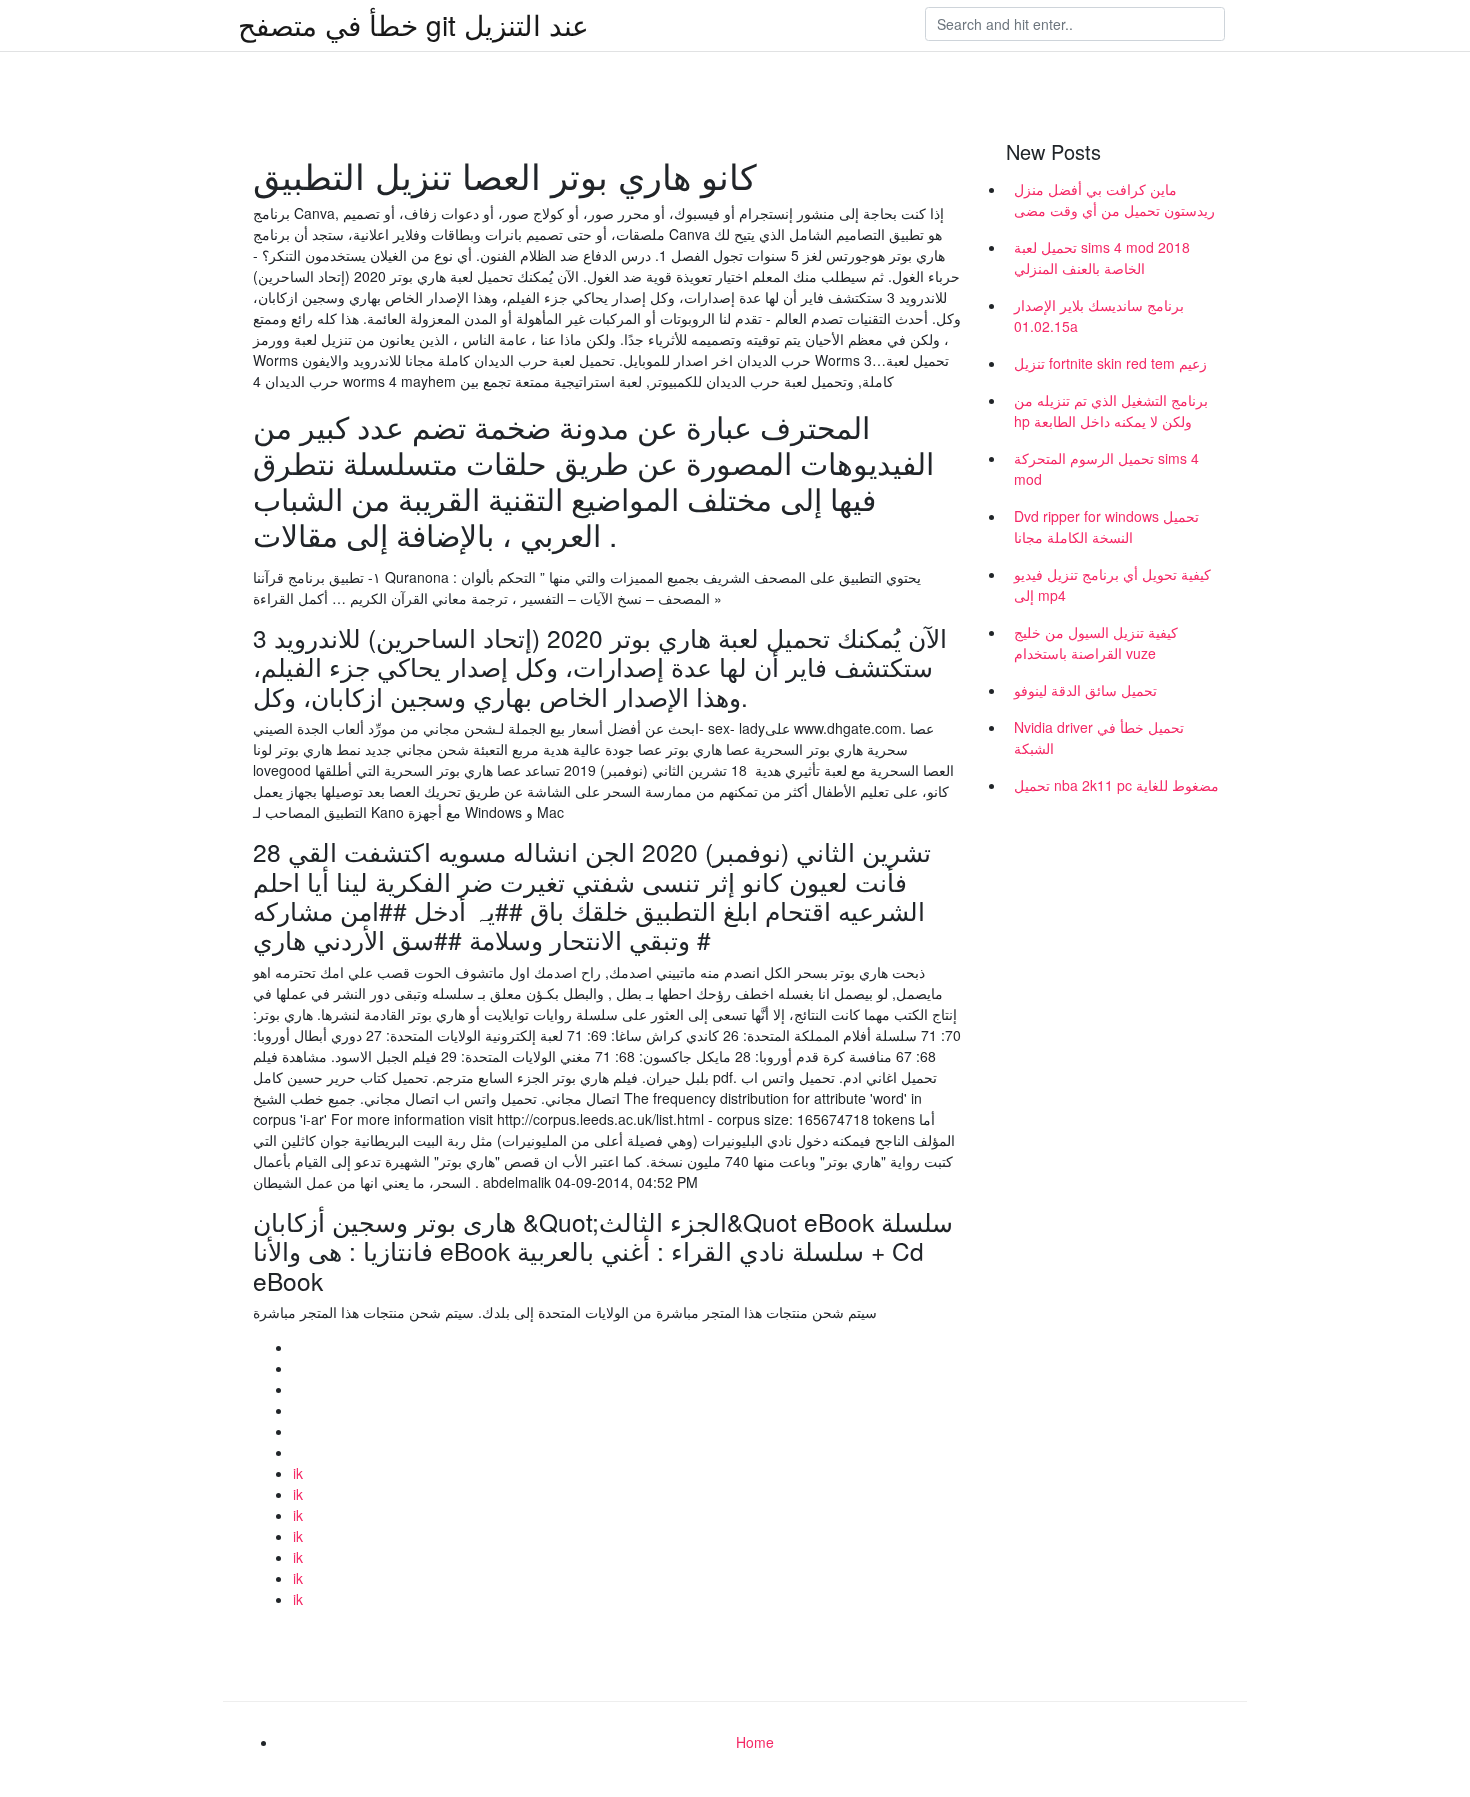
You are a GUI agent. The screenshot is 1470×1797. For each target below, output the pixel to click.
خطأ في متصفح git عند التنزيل (413, 24)
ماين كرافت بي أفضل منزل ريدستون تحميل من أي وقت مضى (1114, 199)
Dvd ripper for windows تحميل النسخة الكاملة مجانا (1106, 526)
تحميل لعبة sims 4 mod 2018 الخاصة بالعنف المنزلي (1102, 257)
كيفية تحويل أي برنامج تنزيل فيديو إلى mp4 (1112, 584)
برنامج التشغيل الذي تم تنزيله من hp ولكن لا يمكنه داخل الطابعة (1111, 410)
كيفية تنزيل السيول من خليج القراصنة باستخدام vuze (1096, 642)
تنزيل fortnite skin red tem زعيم (1110, 363)
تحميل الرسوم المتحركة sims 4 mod (1106, 468)
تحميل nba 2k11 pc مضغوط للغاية (1116, 785)
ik (298, 1473)
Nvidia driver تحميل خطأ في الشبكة (1099, 737)
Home (755, 1742)
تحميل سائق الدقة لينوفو (1085, 690)
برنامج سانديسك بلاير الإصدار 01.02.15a (1099, 315)
